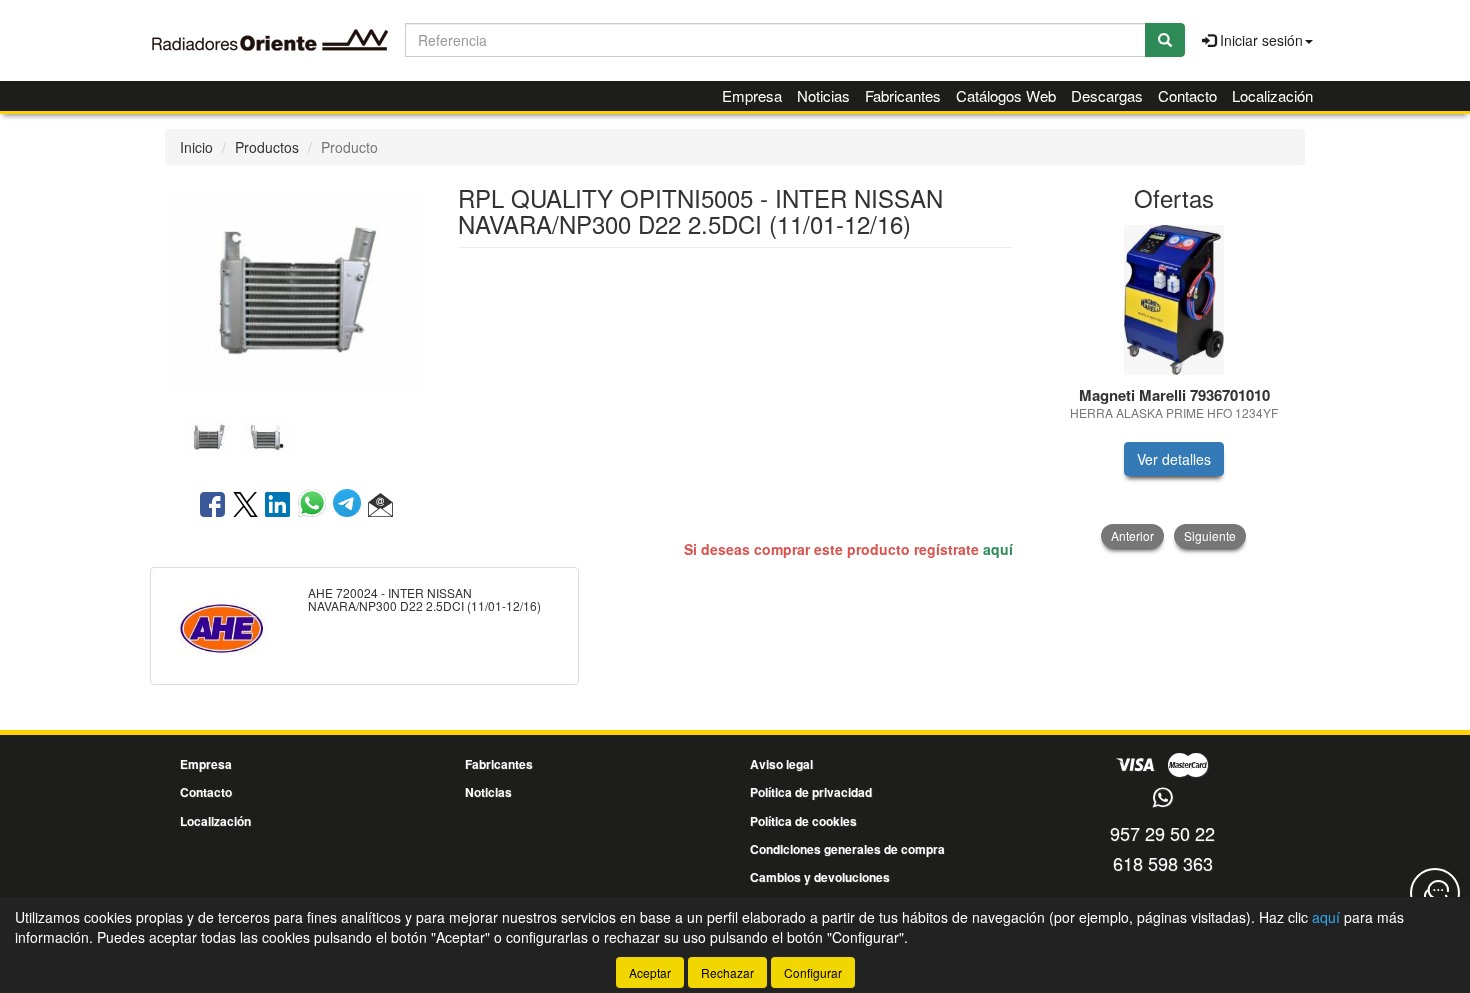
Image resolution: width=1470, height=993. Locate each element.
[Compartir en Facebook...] (212, 506)
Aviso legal (781, 764)
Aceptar (650, 972)
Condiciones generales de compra (847, 849)
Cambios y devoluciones (820, 877)
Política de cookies (803, 821)
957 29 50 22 (1162, 833)
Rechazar (727, 972)
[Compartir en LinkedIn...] (278, 506)
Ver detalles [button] (1174, 459)
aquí (998, 549)
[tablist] (296, 435)
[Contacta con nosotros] (1435, 893)
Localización (1272, 95)
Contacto (1187, 95)
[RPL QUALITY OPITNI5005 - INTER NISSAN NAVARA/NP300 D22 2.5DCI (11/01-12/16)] (296, 290)
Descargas (1107, 95)
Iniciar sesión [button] (1259, 40)
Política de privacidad (811, 792)
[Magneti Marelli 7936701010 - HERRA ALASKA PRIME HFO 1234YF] (1174, 300)
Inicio (196, 147)
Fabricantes (903, 95)
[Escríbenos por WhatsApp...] (1162, 798)
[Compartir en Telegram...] (350, 506)
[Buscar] (1165, 40)
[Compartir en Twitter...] (245, 506)
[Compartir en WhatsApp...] (315, 506)
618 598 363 (1163, 863)
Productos (267, 147)
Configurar (813, 972)
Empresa (752, 95)
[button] (380, 506)
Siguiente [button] (1210, 535)
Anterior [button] (1132, 535)
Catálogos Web (1006, 95)
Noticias (823, 95)
